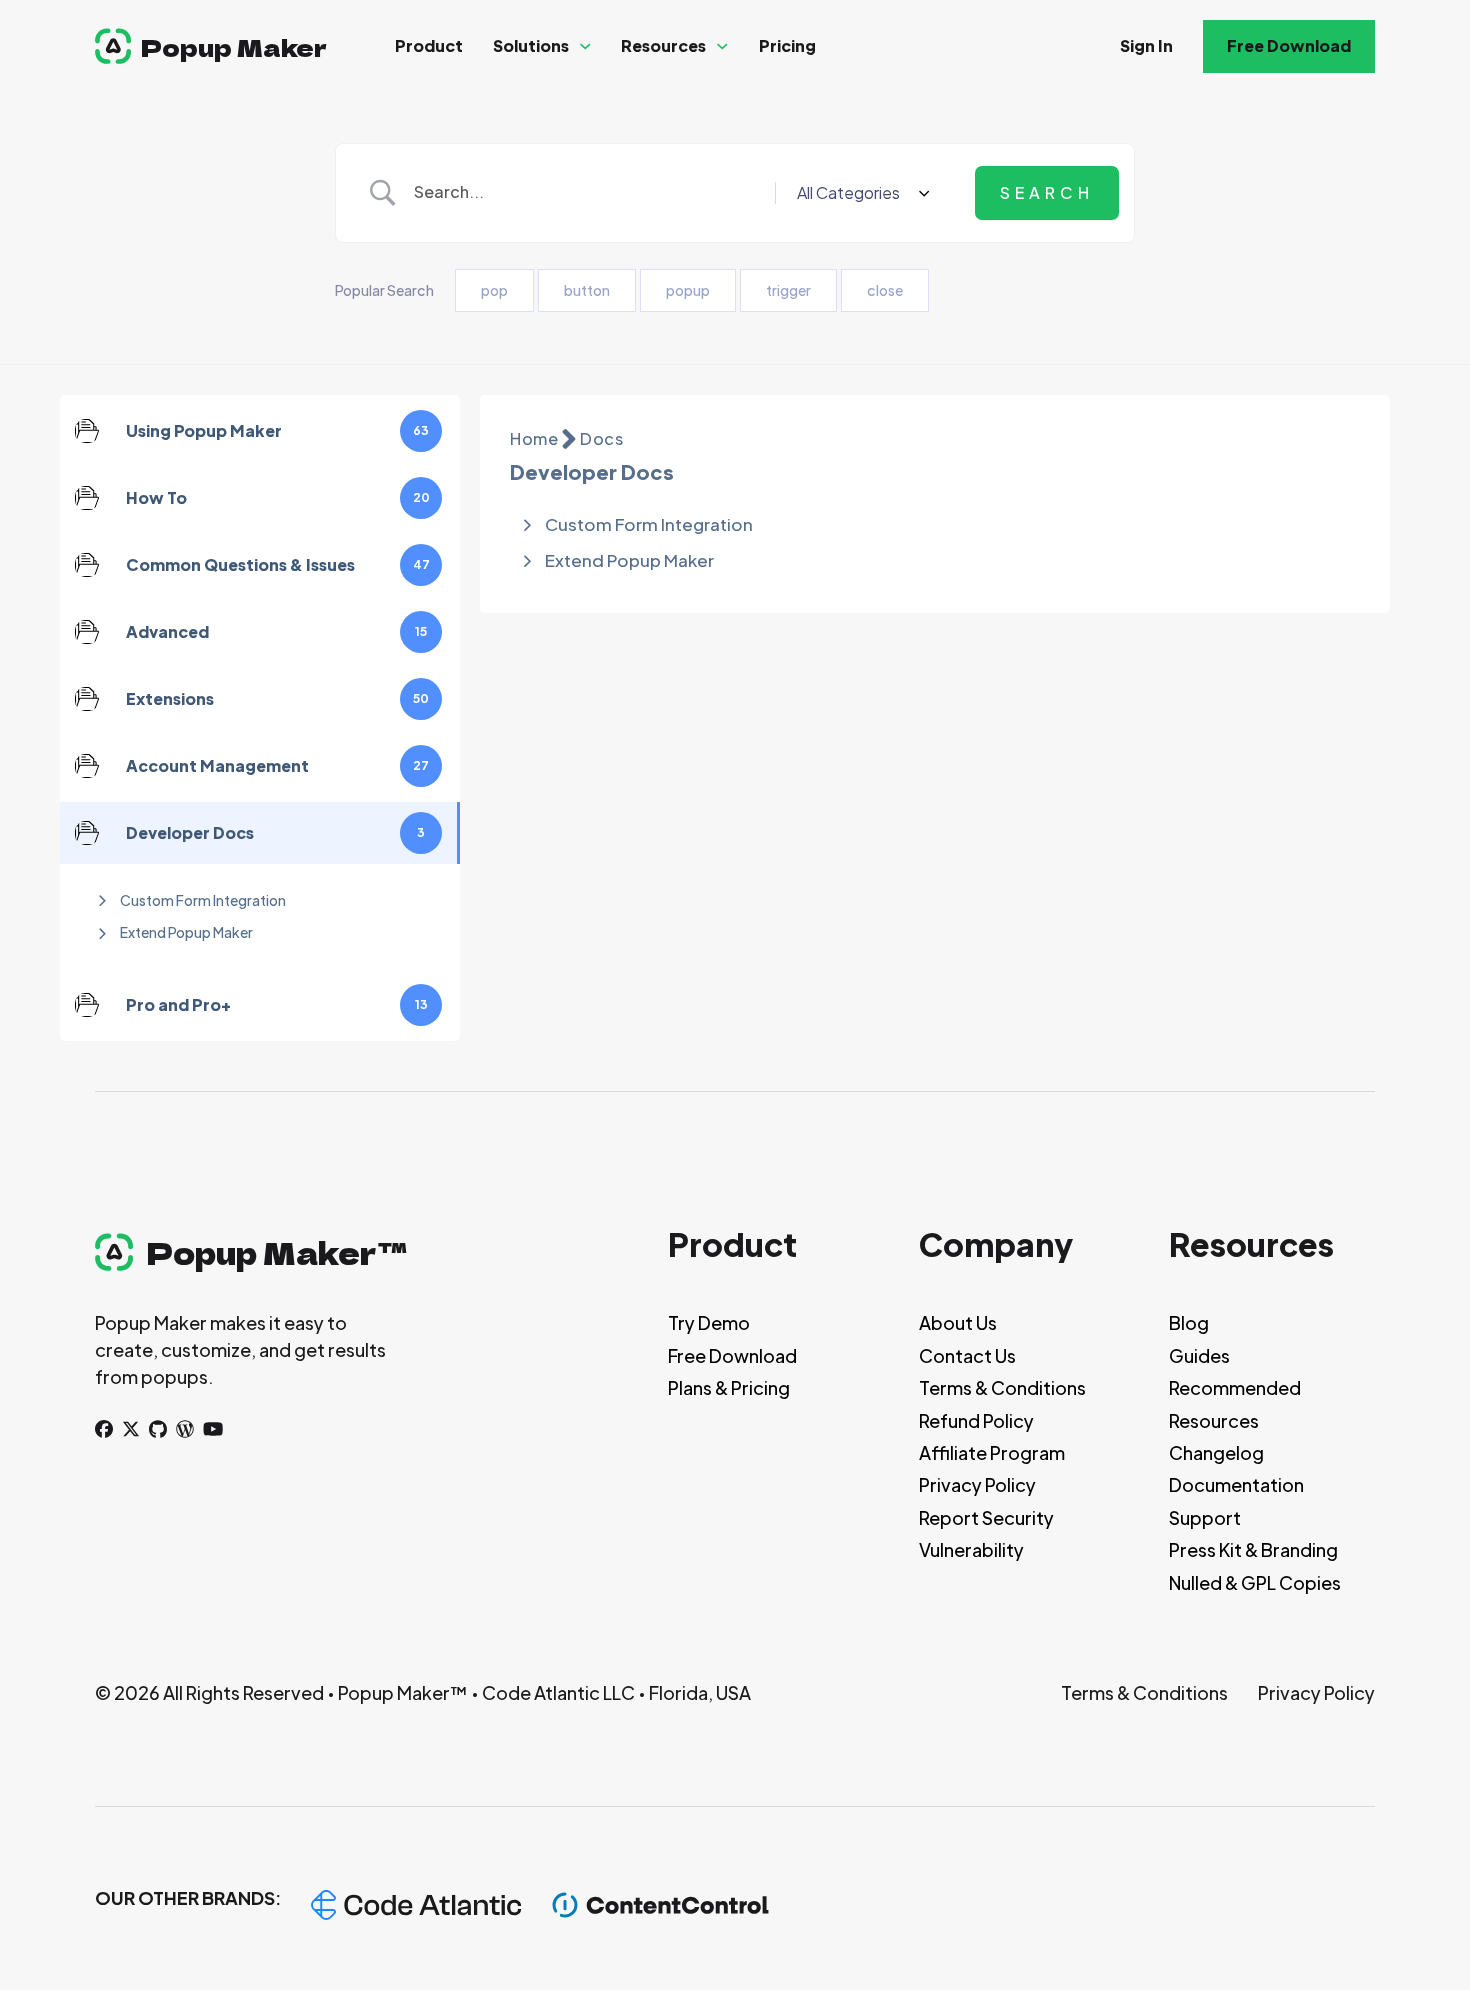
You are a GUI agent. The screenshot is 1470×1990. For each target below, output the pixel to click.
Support (1205, 1517)
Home (534, 438)
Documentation (1236, 1484)
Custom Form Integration (203, 900)
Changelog (1216, 1452)
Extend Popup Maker (186, 932)
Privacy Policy (977, 1484)
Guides (1199, 1355)
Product (429, 45)
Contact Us (967, 1355)
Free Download (1289, 45)
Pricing (787, 45)
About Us (958, 1322)
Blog (1189, 1322)
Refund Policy (976, 1420)
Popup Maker (234, 46)
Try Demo (709, 1322)
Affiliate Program (992, 1452)
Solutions (531, 45)
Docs (601, 438)
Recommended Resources (1235, 1403)
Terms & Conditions (1002, 1387)
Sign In (1146, 45)
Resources (663, 45)
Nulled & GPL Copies (1255, 1582)
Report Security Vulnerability (986, 1533)
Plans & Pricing (729, 1387)
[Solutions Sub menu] (585, 46)
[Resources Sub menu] (722, 46)
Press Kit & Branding (1253, 1549)
